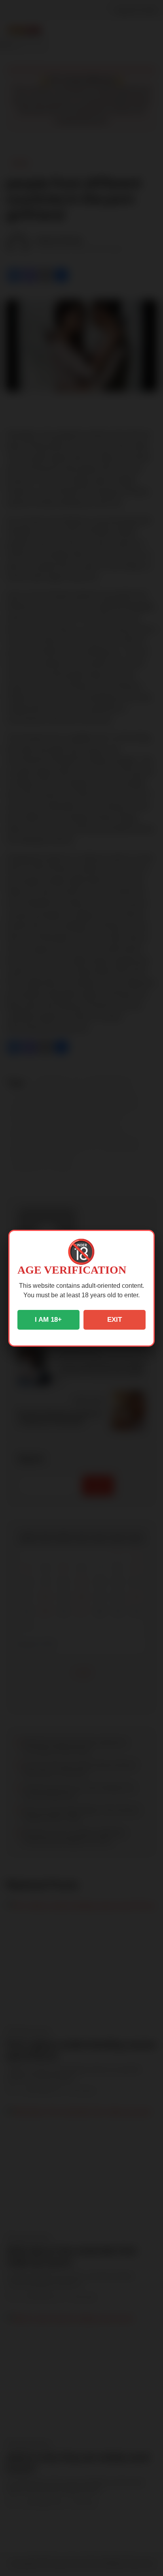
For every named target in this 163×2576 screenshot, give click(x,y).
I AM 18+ (48, 1320)
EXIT (115, 1320)
